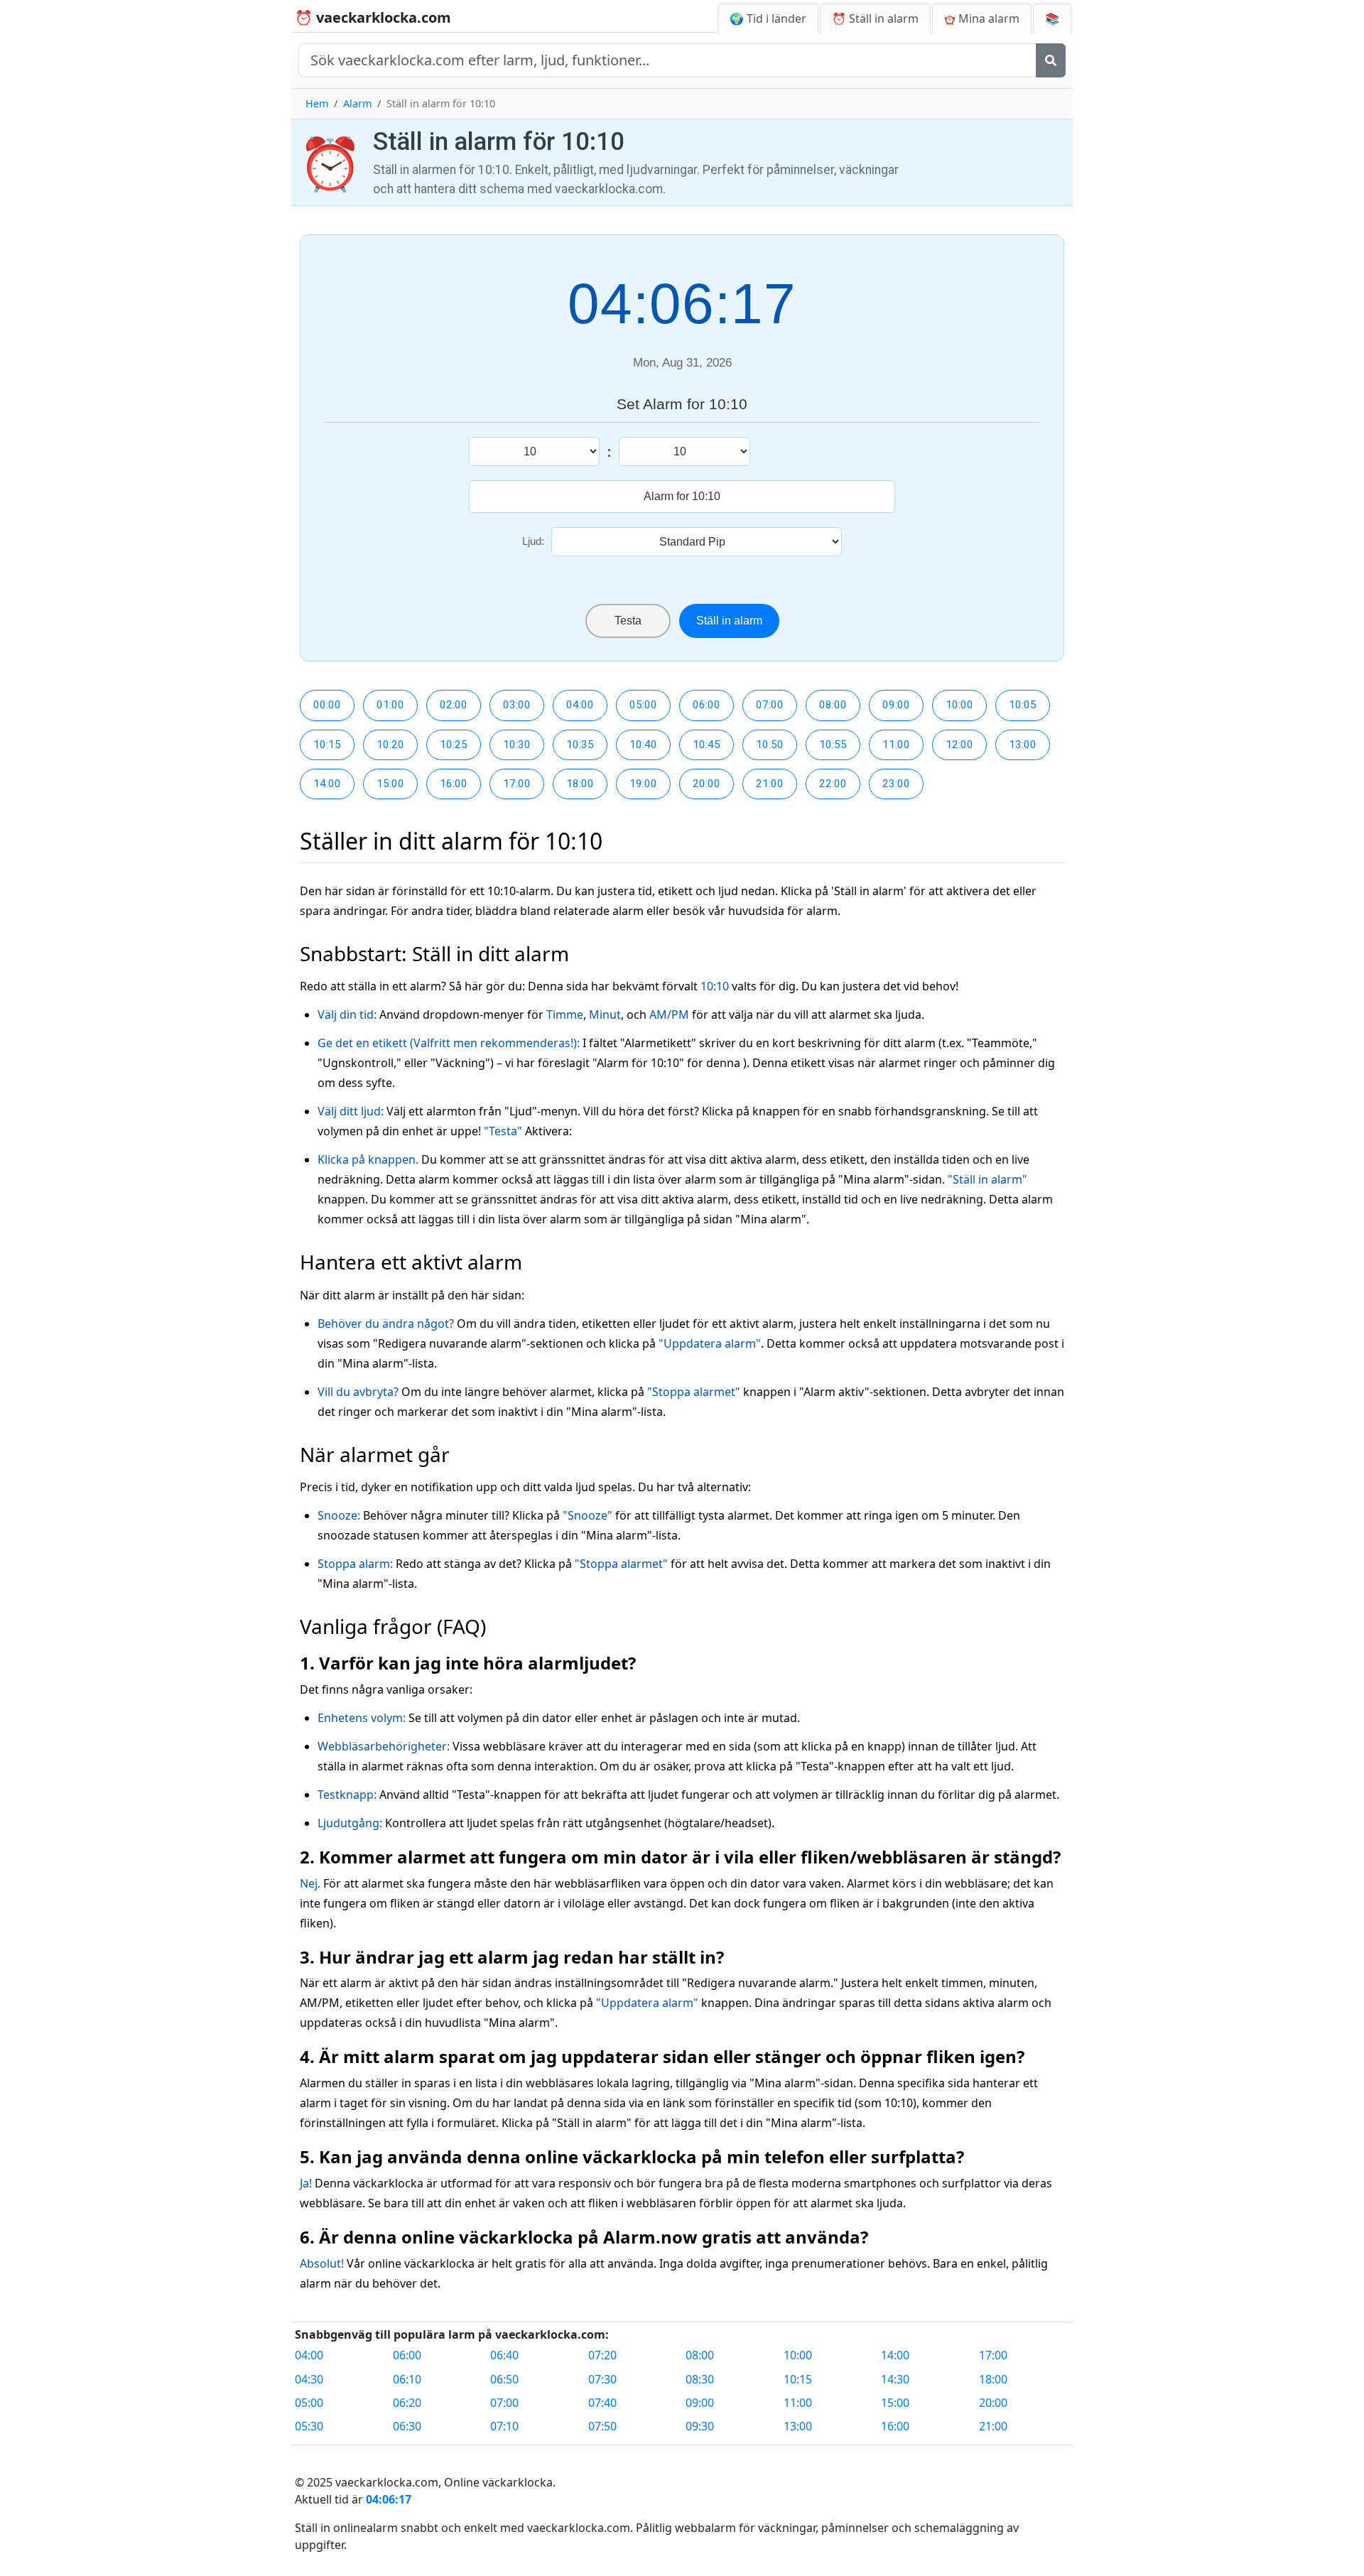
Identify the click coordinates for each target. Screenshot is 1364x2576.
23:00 (896, 784)
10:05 (1023, 705)
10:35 (580, 745)
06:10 (407, 2379)
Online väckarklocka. (500, 2482)
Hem (317, 103)
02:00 (454, 705)
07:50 (602, 2426)
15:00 (390, 784)
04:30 (309, 2379)
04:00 (580, 705)
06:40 (504, 2355)
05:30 (309, 2426)
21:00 (770, 784)
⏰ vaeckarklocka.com (373, 17)
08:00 (833, 705)
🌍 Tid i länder (768, 18)
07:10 (504, 2426)
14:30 (895, 2379)
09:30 (700, 2426)
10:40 (643, 745)
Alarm (357, 103)
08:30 (700, 2379)
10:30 (517, 745)
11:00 (896, 745)
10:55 (833, 745)
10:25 (454, 745)
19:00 (643, 784)
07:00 (770, 705)
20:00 (707, 784)
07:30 (602, 2379)
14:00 (327, 784)
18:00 (580, 784)
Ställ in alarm (729, 621)
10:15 (327, 745)
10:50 (770, 745)
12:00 (959, 745)
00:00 (327, 705)
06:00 (707, 705)
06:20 (407, 2403)
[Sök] (1051, 60)
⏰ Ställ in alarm (875, 18)
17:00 (517, 784)
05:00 (643, 705)
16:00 (454, 784)
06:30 (407, 2426)
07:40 (602, 2403)
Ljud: (533, 541)
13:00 (1023, 745)
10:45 (707, 745)
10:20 (390, 745)
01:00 (390, 705)
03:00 (517, 705)
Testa (628, 621)
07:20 (602, 2355)
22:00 (833, 784)
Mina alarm (987, 18)
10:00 (959, 705)
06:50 (504, 2379)
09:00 (896, 705)
